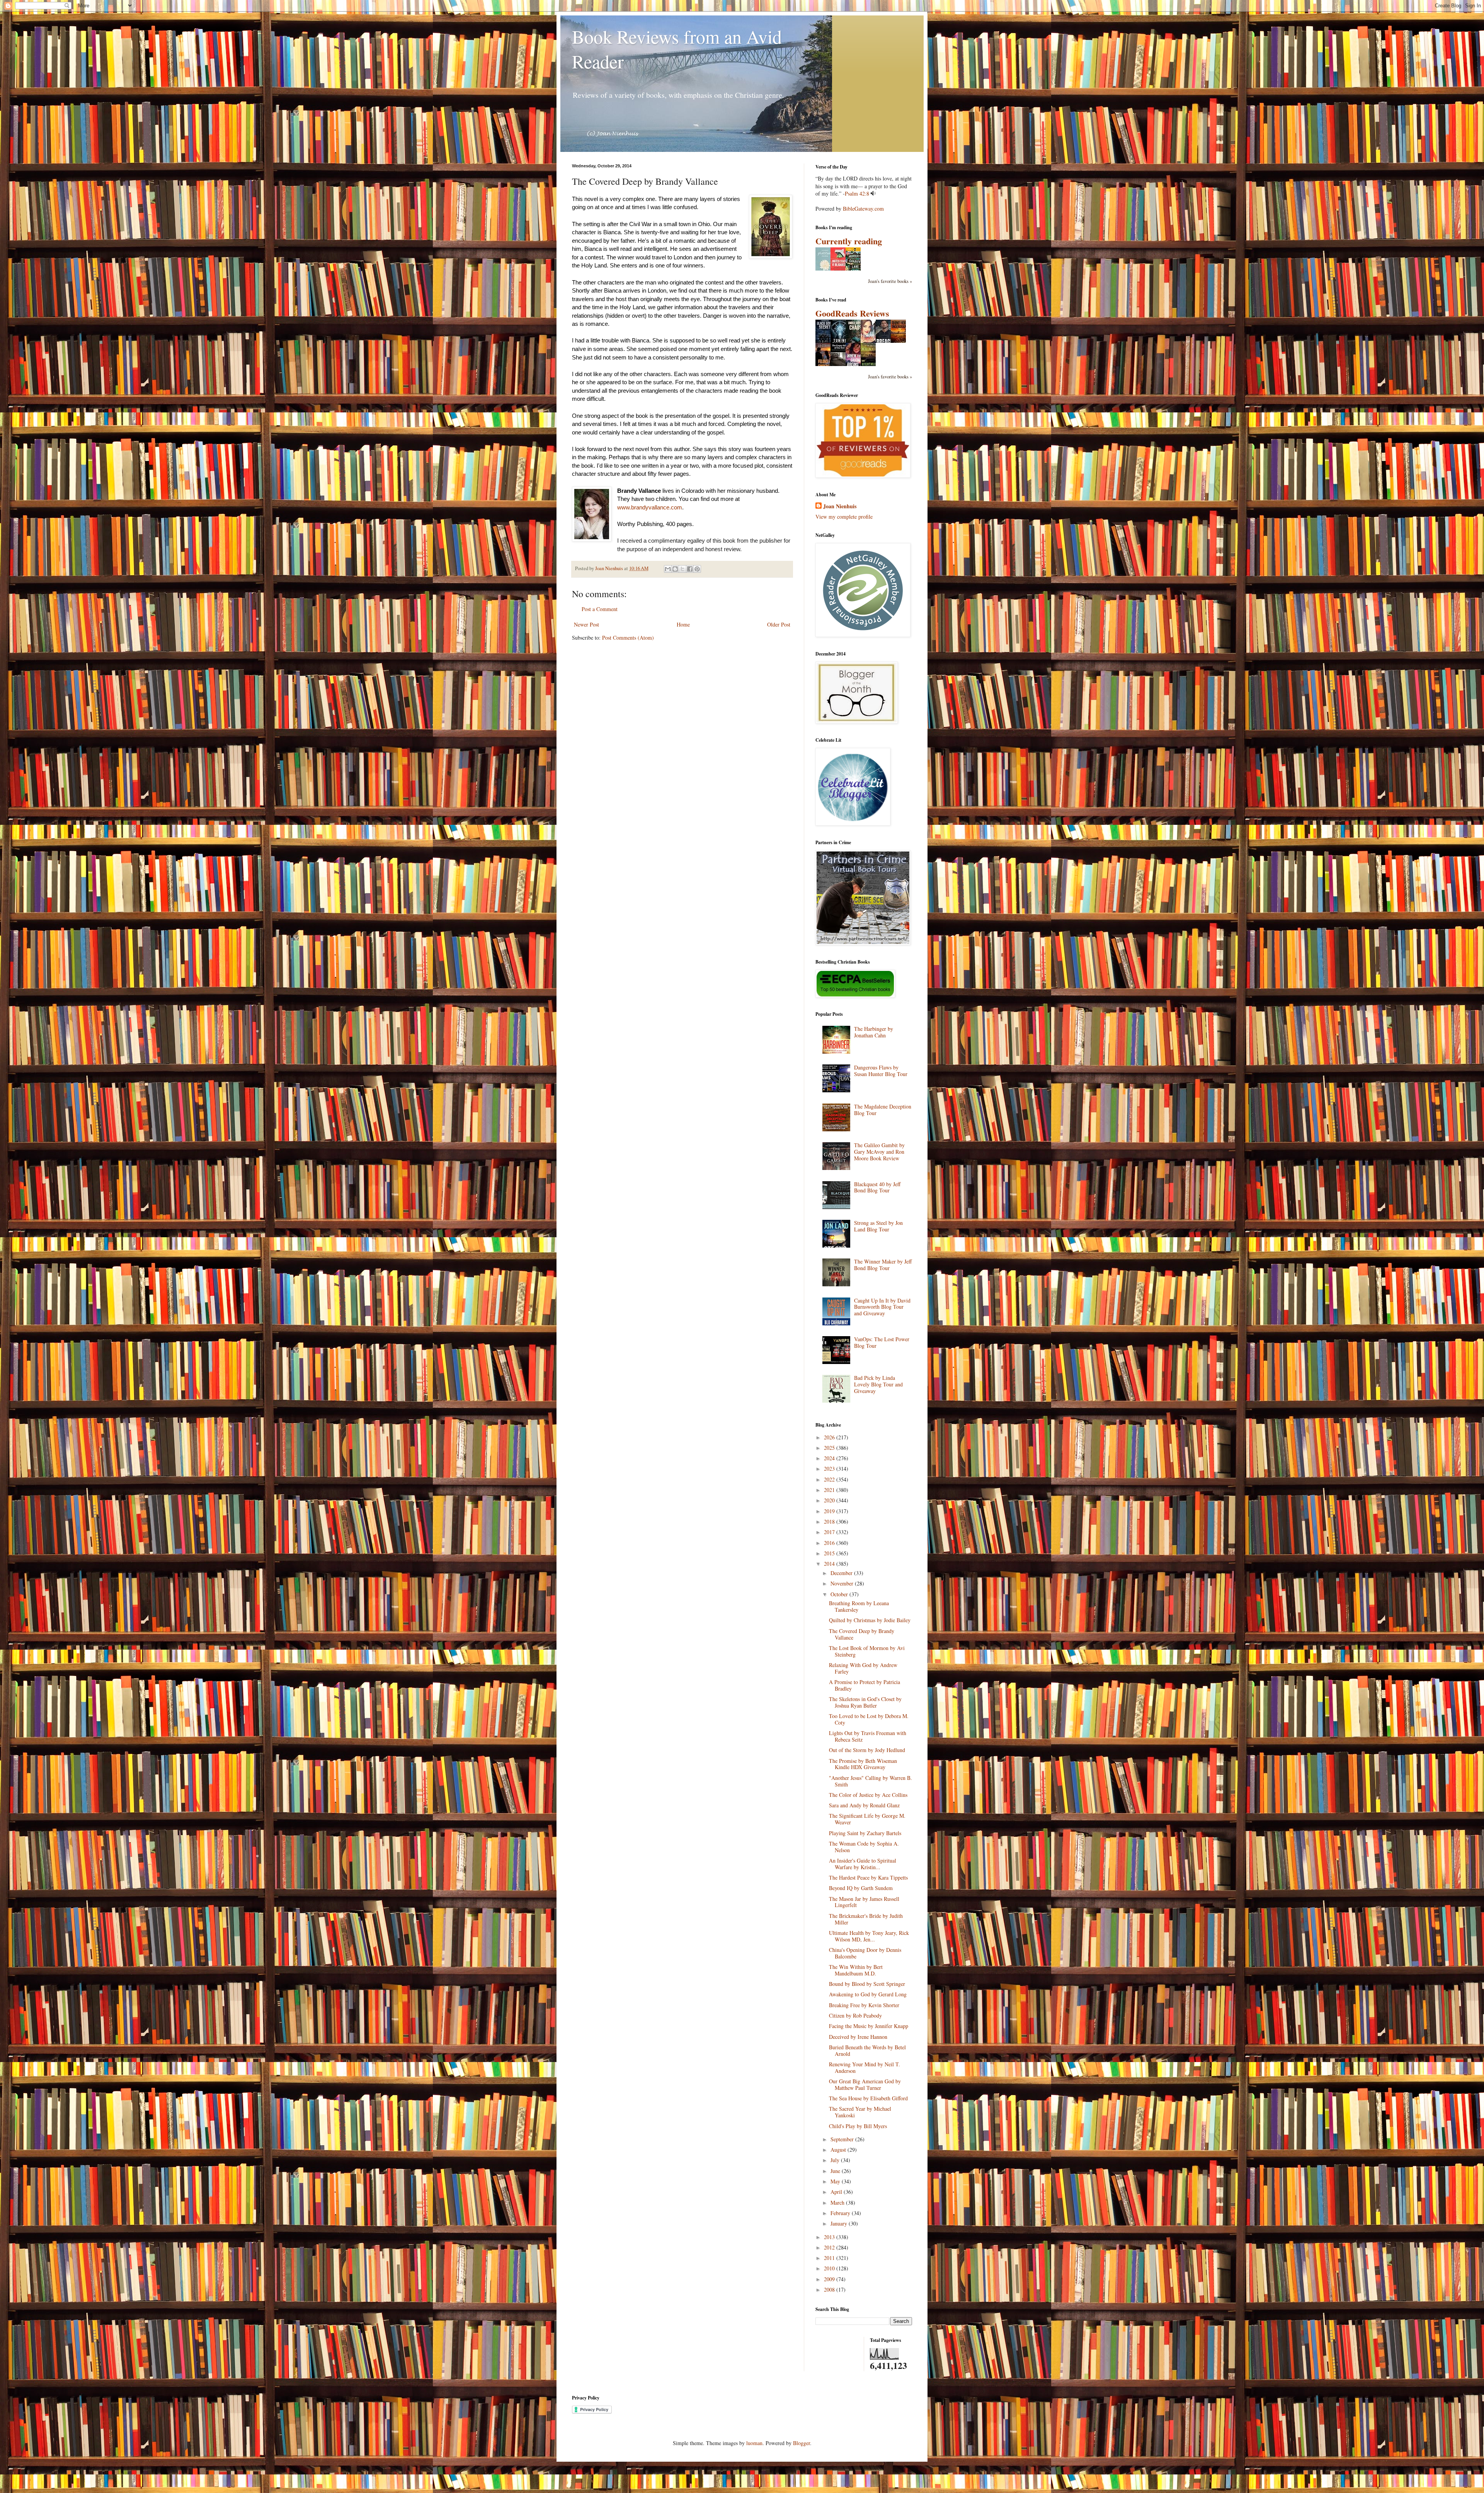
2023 (830, 1469)
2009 (830, 2279)
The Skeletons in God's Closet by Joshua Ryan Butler (865, 1702)
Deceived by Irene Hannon (858, 2037)
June (836, 2171)
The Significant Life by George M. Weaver (867, 1819)
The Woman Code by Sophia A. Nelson (864, 1847)
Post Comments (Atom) (628, 638)
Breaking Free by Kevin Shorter (864, 2005)
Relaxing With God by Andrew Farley (863, 1668)
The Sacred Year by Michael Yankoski (860, 2112)
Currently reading (849, 241)
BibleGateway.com (863, 209)
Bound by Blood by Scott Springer (867, 1984)
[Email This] (668, 569)
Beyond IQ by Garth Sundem (861, 1888)
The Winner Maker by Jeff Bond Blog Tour (883, 1265)
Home (683, 624)
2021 (830, 1490)
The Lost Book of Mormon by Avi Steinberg (867, 1651)
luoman (754, 2443)
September (843, 2139)
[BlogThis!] (675, 569)
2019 (830, 1511)
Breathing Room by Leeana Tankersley (859, 1606)
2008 (830, 2290)
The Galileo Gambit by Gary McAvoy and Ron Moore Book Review (879, 1152)
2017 (830, 1532)
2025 (830, 1448)
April (837, 2192)
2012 (830, 2247)
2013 (830, 2237)
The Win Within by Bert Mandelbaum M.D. (856, 1970)
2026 (830, 1437)
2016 (830, 1543)
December (842, 1573)
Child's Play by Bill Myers (858, 2126)
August (839, 2150)
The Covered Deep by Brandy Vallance (862, 1634)
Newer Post (586, 624)
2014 (830, 1564)
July (836, 2160)
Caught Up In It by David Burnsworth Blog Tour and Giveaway (882, 1307)
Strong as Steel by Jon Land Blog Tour (878, 1226)
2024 (830, 1458)
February (841, 2213)
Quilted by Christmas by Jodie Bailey (870, 1620)
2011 (830, 2258)
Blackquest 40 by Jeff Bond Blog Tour (877, 1187)
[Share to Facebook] (690, 569)
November (843, 1583)
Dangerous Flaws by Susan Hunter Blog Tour (881, 1071)
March (838, 2203)
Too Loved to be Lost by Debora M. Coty (869, 1719)
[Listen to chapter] (873, 193)
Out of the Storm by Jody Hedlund (867, 1750)
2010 (830, 2268)
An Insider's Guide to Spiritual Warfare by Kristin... (863, 1864)
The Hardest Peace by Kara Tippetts (868, 1877)
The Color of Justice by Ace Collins (868, 1795)
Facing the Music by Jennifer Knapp (869, 2026)
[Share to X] (682, 569)
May (836, 2181)
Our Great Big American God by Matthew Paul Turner (865, 2084)
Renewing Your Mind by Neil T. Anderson (865, 2067)
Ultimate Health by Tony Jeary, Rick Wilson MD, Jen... (869, 1936)
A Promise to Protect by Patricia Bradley (865, 1685)
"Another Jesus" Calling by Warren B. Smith (870, 1781)
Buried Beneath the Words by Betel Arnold (867, 2050)
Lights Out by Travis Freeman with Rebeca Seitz (868, 1736)
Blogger (802, 2443)
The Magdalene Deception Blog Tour (883, 1110)
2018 (830, 1522)
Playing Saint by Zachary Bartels (865, 1833)
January (840, 2223)
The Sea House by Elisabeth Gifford (868, 2098)
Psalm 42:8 (857, 193)
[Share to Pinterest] (697, 569)
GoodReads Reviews (852, 313)
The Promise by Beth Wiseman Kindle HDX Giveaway (863, 1764)
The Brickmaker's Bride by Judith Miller (866, 1919)
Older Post (779, 624)
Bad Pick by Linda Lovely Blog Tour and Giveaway (878, 1384)
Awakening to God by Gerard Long (868, 1994)
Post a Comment (600, 609)
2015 (830, 1553)
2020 (830, 1500)
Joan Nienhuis (840, 506)
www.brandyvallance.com (650, 507)
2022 (830, 1479)
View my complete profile (844, 517)
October (840, 1594)
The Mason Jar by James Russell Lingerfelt (864, 1902)
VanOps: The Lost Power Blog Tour (882, 1342)
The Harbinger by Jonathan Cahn (874, 1032)
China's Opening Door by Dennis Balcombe (865, 1953)
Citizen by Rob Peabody (855, 2015)
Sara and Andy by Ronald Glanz (864, 1805)
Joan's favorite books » (890, 281)
